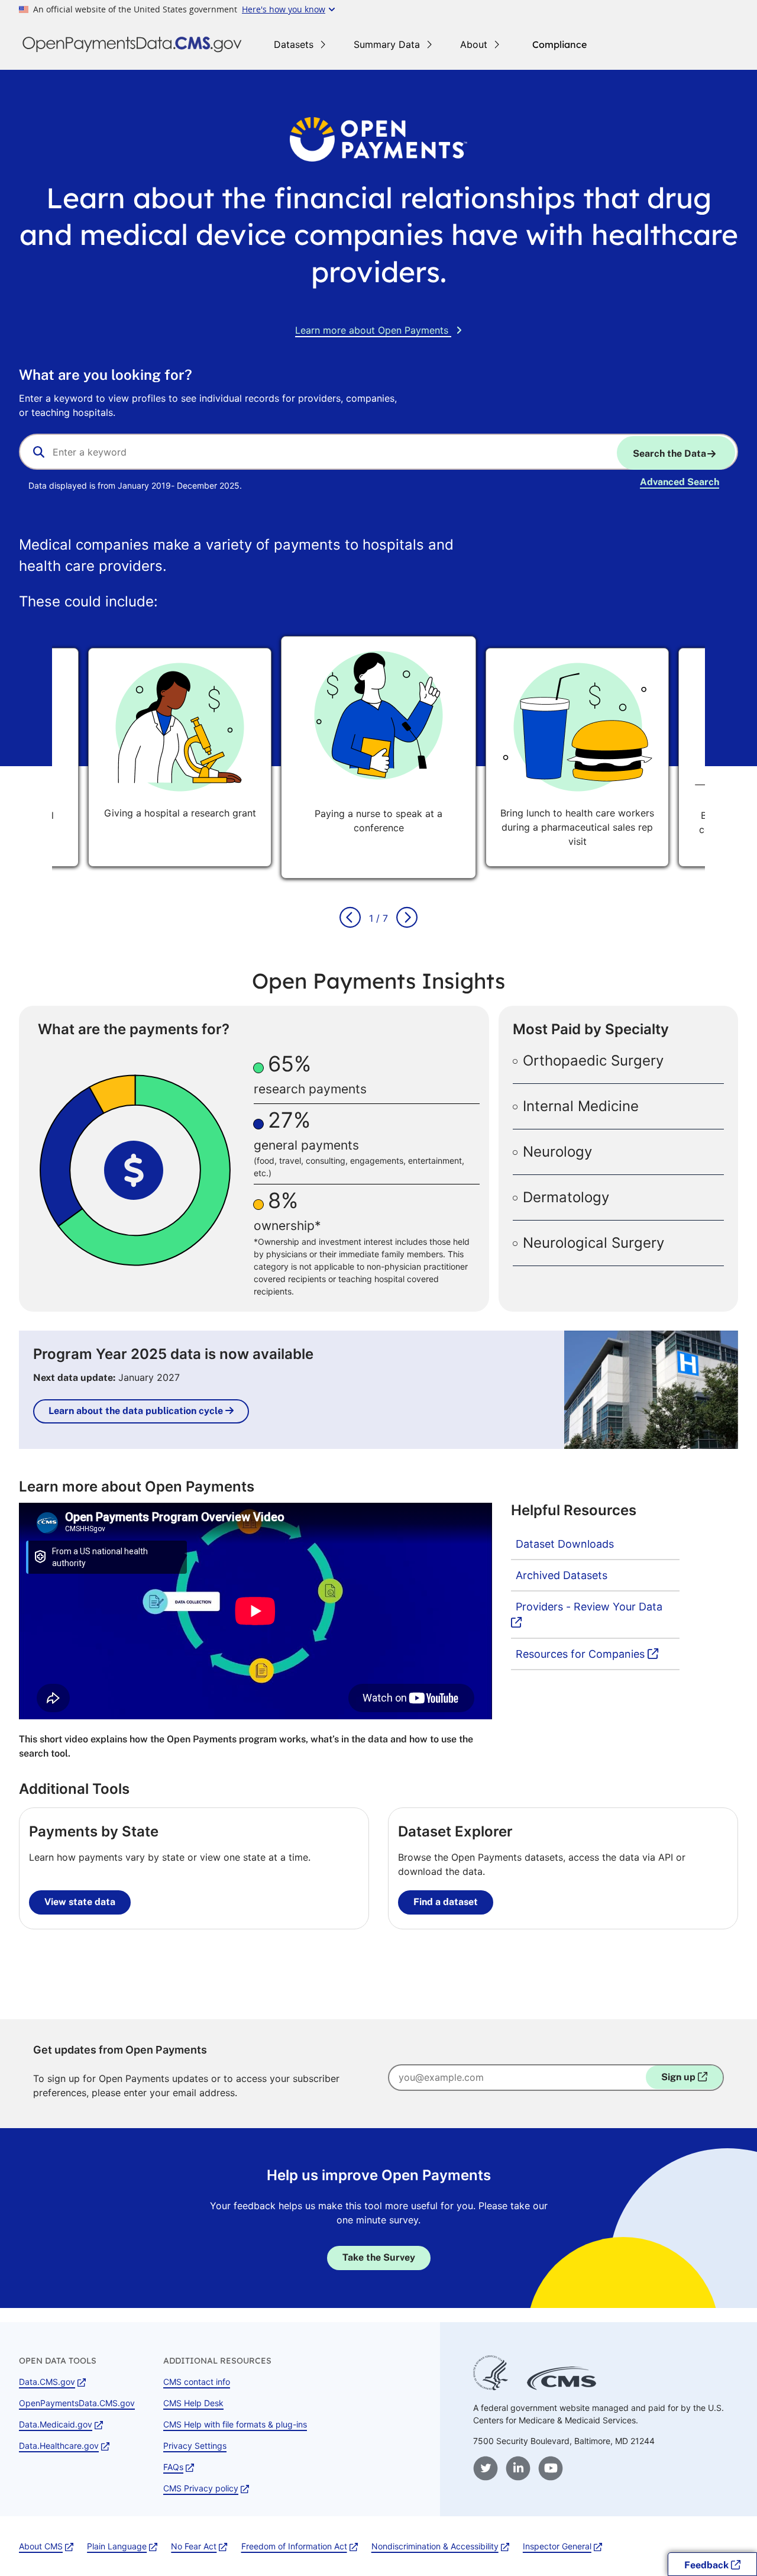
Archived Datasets (562, 1575)
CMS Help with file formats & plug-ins (235, 2424)
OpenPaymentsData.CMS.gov (77, 2403)
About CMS (41, 2546)
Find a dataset (446, 1902)
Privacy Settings (195, 2446)
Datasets (294, 44)
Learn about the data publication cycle (137, 1411)
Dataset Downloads (565, 1544)
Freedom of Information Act (294, 2546)
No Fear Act (194, 2546)
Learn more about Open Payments (372, 330)
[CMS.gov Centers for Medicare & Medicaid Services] (562, 2387)
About (474, 44)
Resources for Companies (589, 1654)
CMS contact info (197, 2382)
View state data (80, 1902)
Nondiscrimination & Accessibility (435, 2546)
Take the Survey (379, 2257)
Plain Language (117, 2546)
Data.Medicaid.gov (56, 2424)
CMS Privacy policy (201, 2488)
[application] (141, 1170)
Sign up (680, 2077)
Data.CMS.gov (47, 2382)
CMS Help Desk (193, 2403)
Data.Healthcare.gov (59, 2446)
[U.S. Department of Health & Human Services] (491, 2387)
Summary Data (387, 44)
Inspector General (557, 2546)
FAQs (173, 2467)
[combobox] (378, 452)
